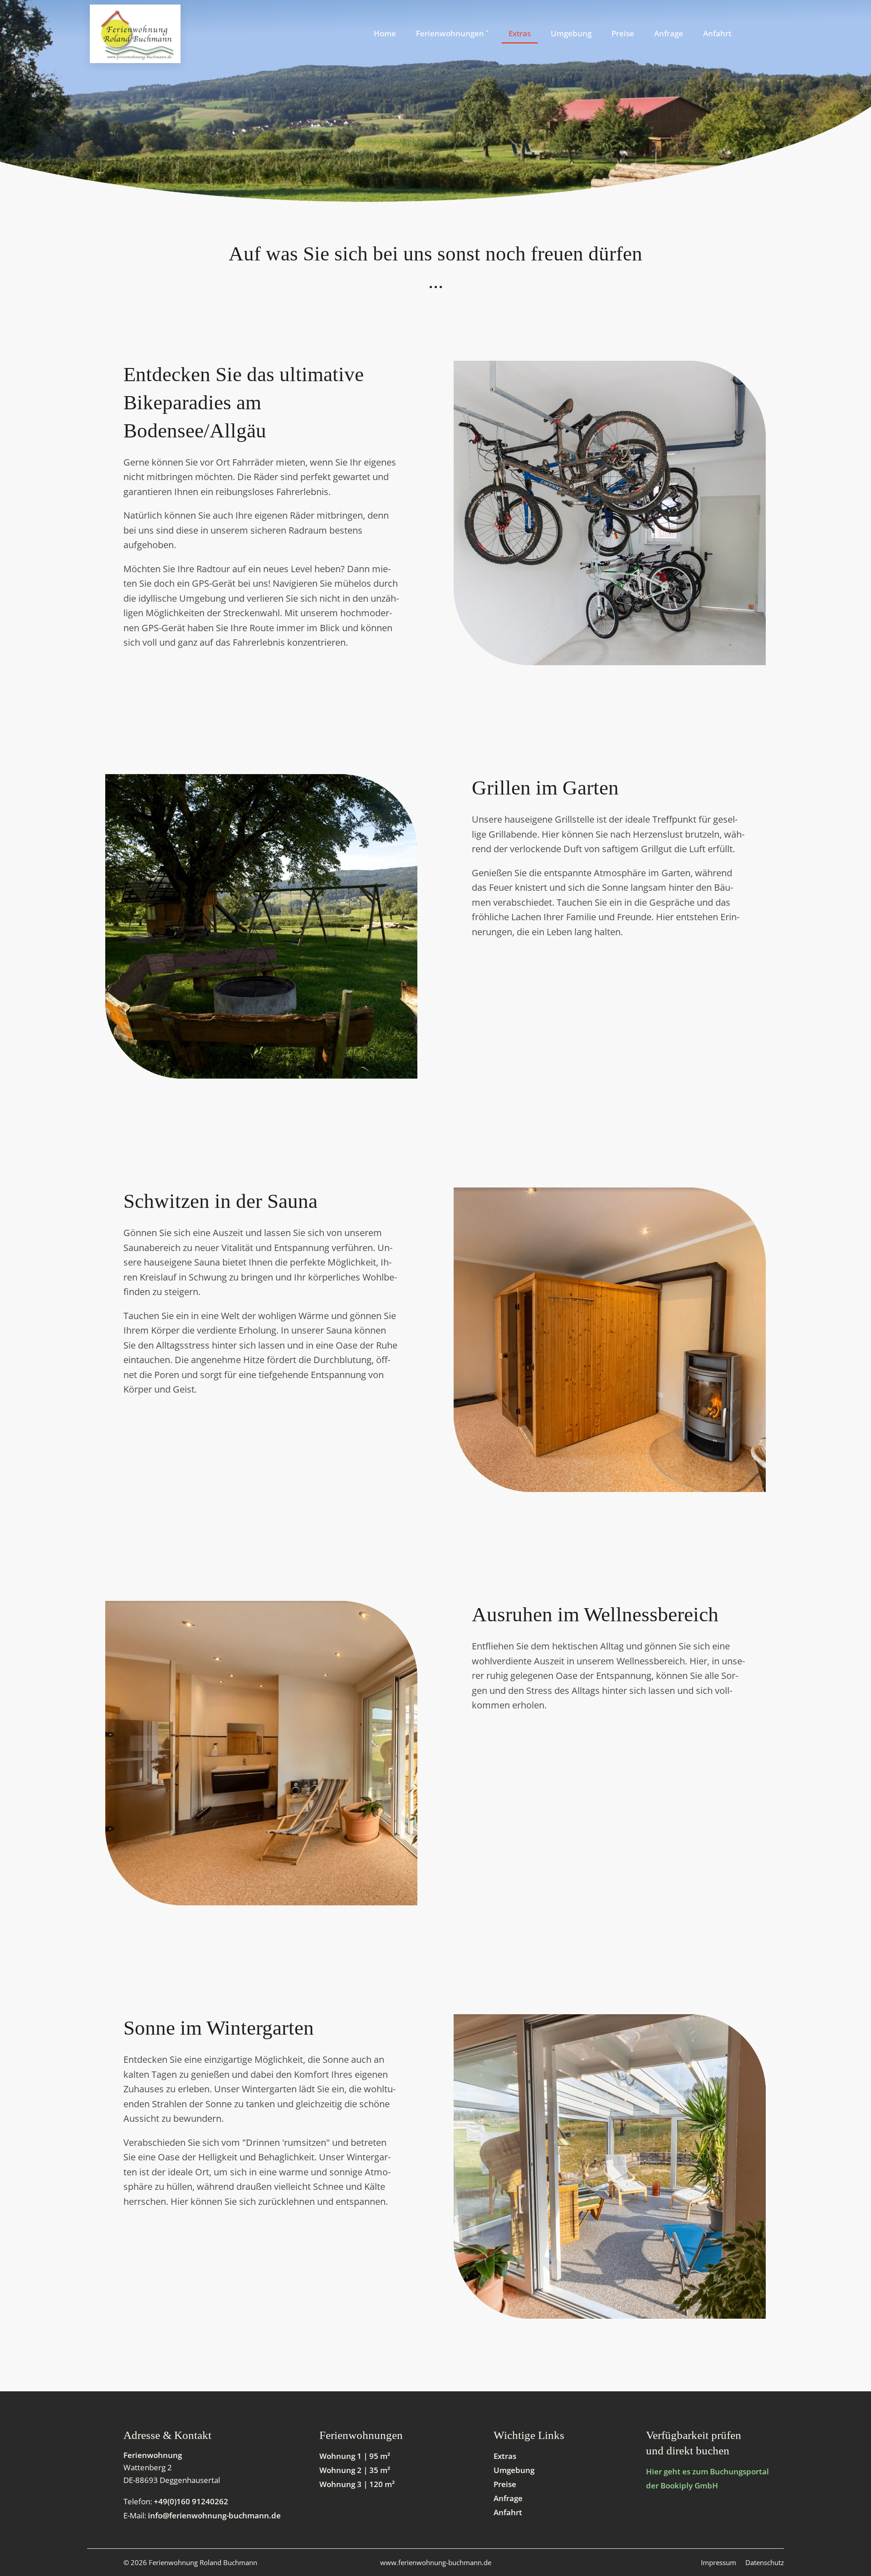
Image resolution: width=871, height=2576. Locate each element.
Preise (505, 2484)
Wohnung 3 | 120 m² (357, 2484)
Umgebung (514, 2470)
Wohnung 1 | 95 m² (355, 2456)
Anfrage (508, 2498)
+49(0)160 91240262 (191, 2501)
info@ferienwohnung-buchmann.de (214, 2515)
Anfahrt (508, 2512)
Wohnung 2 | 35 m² (355, 2470)
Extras (505, 2456)
